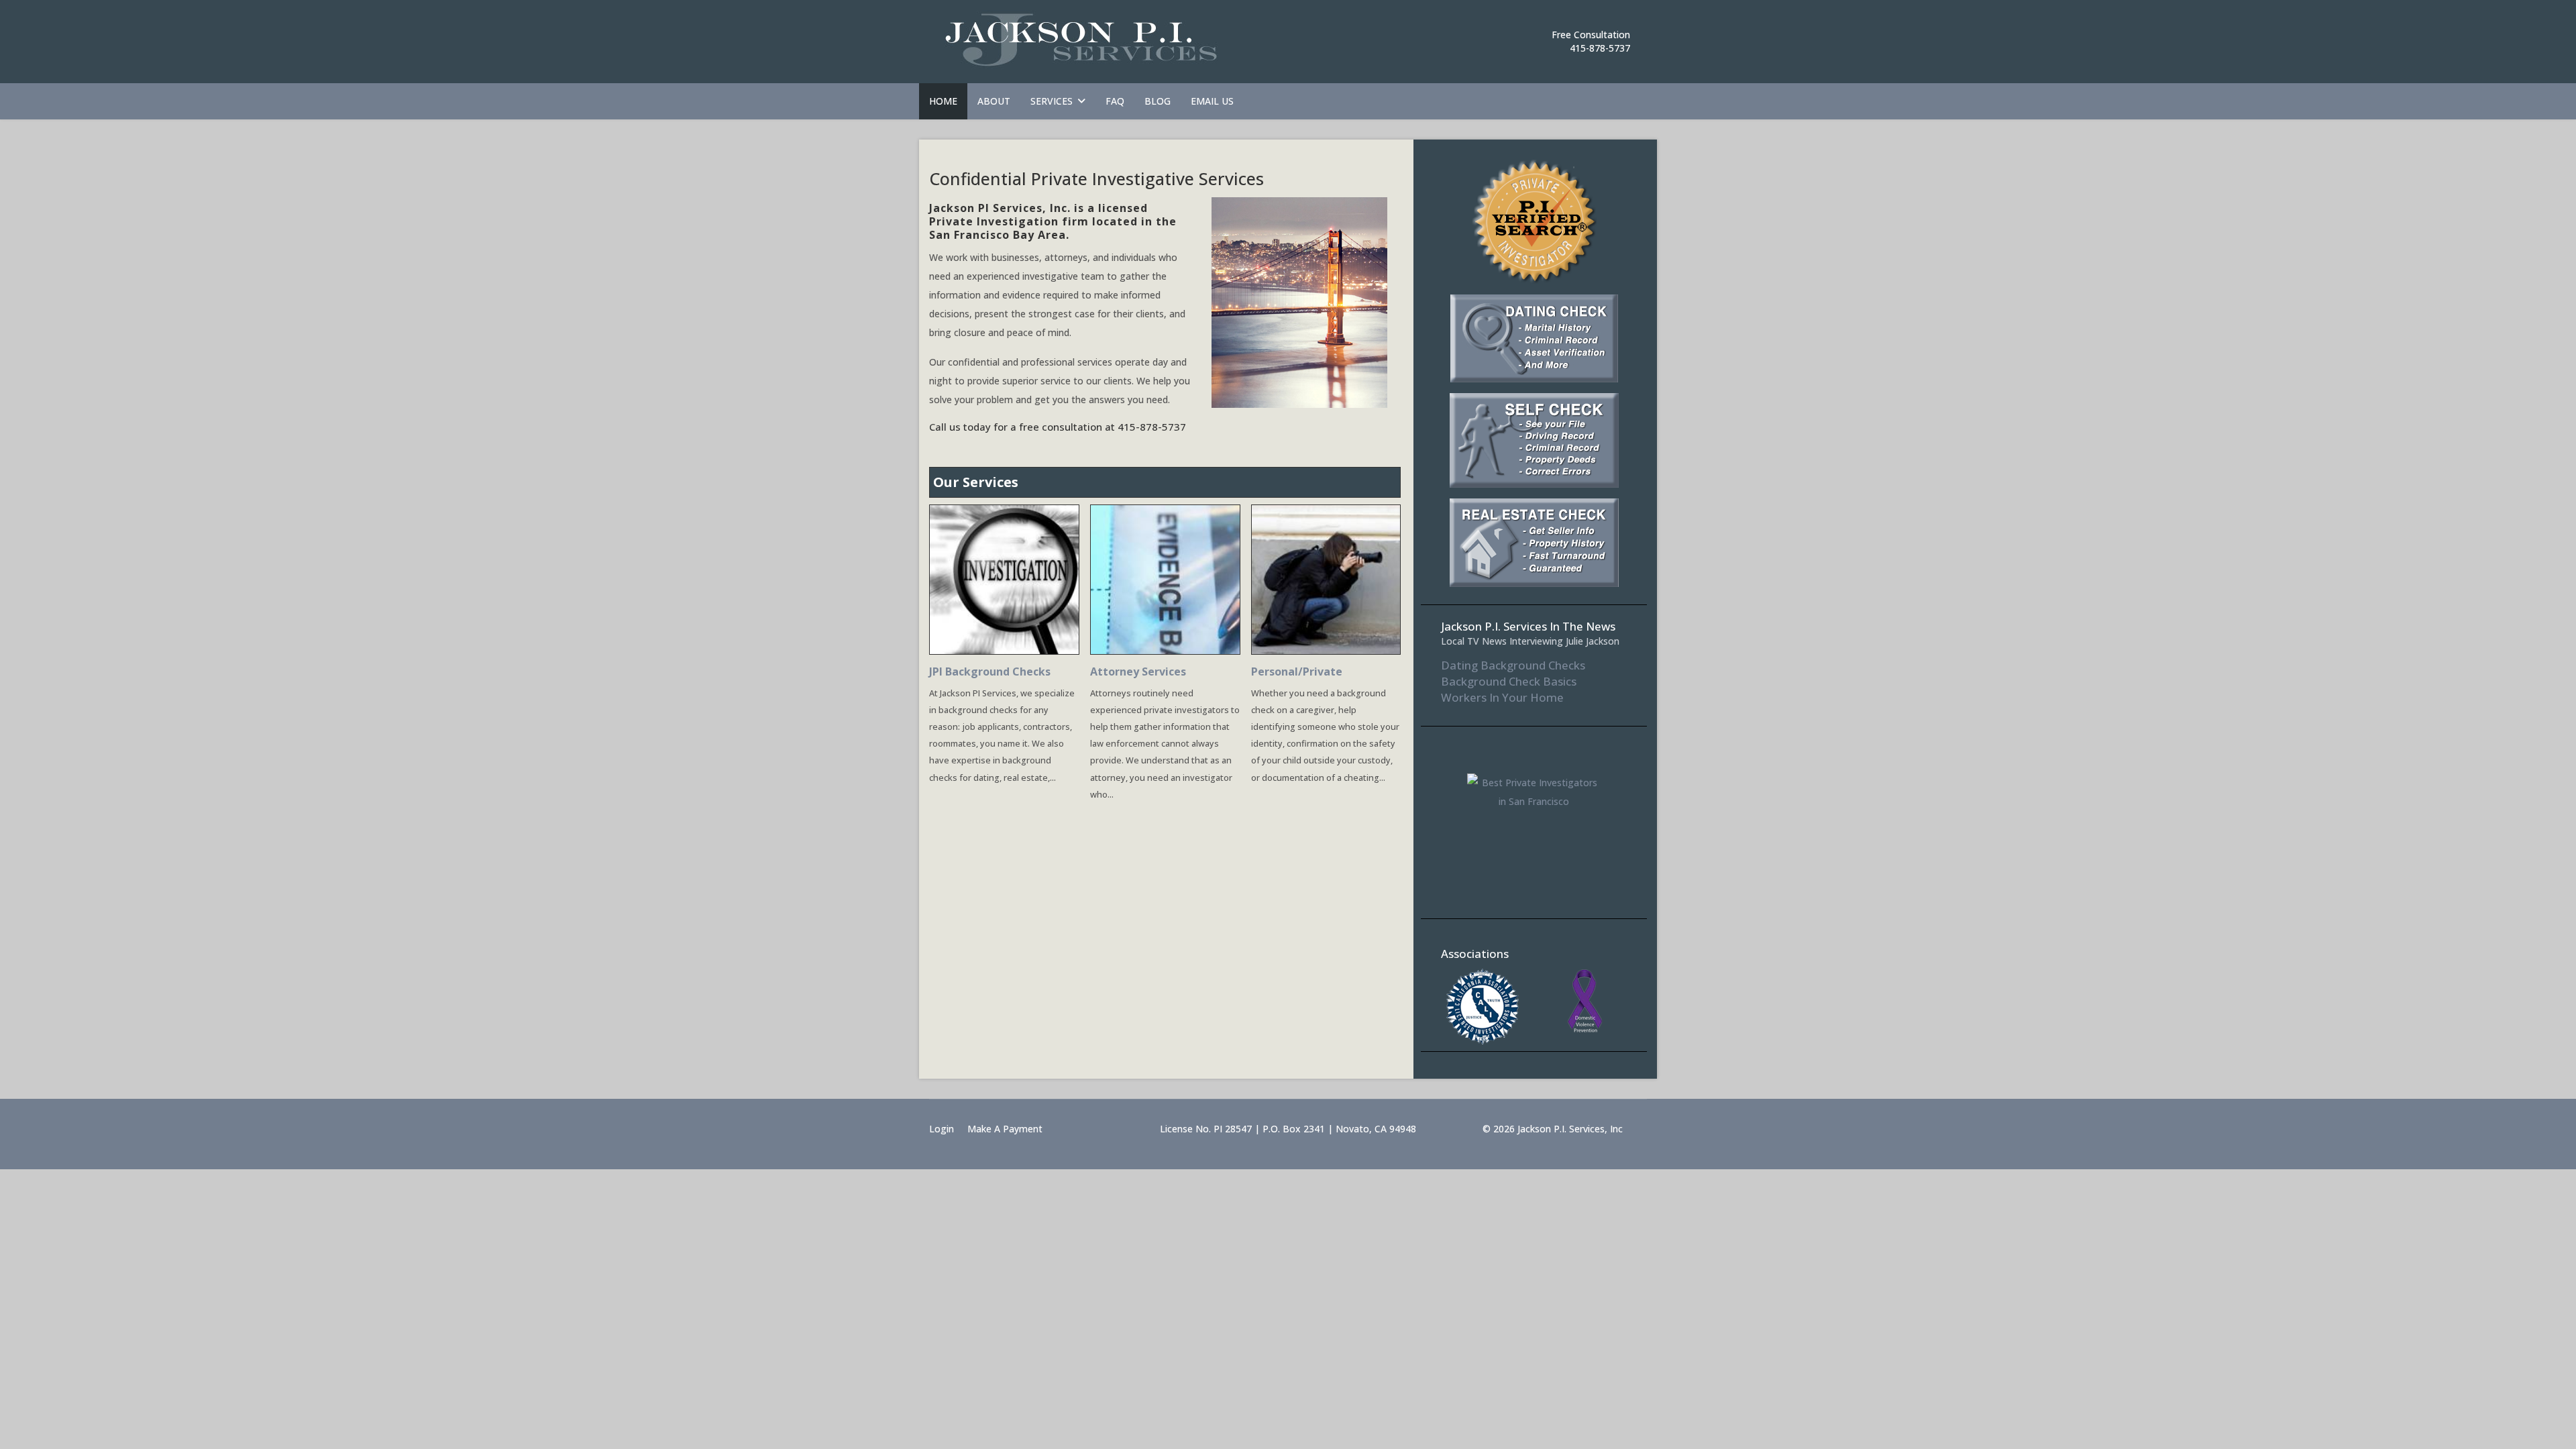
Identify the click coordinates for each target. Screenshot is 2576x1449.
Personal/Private (1297, 672)
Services (1052, 101)
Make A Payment (1005, 1129)
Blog (1158, 101)
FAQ (1115, 101)
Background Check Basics (1509, 681)
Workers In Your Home (1502, 697)
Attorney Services (1138, 672)
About (994, 101)
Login (942, 1129)
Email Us (1212, 101)
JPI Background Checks (990, 672)
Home (943, 101)
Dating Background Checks (1513, 665)
